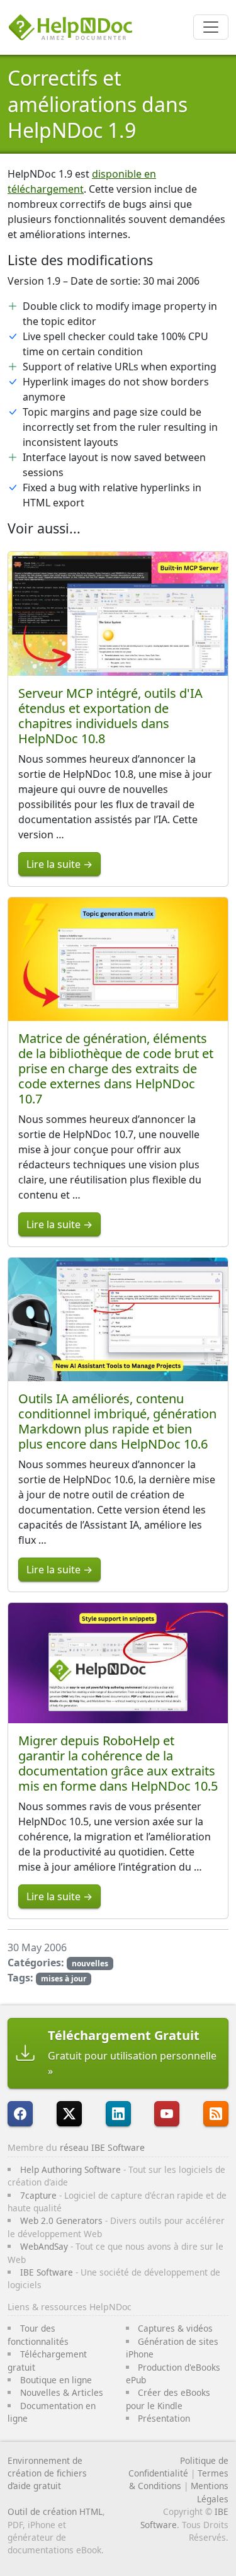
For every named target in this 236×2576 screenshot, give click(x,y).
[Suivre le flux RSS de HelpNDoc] (216, 2114)
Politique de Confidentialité (178, 2467)
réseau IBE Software (102, 2147)
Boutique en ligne (56, 2380)
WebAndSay (44, 2246)
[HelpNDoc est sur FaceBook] (20, 2114)
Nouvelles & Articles (62, 2392)
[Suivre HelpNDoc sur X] (69, 2114)
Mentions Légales (210, 2492)
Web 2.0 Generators (61, 2220)
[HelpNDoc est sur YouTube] (167, 2114)
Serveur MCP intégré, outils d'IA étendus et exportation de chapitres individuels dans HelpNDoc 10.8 (110, 716)
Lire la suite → (59, 864)
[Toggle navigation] (211, 27)
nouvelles (90, 1963)
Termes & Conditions (179, 2479)
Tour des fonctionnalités (38, 2334)
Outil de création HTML (55, 2511)
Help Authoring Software (70, 2169)
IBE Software (47, 2272)
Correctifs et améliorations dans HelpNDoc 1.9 (98, 104)
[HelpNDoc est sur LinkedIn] (118, 2114)
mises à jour (64, 1979)
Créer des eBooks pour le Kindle (168, 2399)
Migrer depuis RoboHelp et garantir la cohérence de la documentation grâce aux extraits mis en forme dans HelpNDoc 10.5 (118, 1763)
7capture (38, 2195)
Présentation (164, 2418)
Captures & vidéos (175, 2328)
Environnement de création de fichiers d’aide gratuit (47, 2473)
